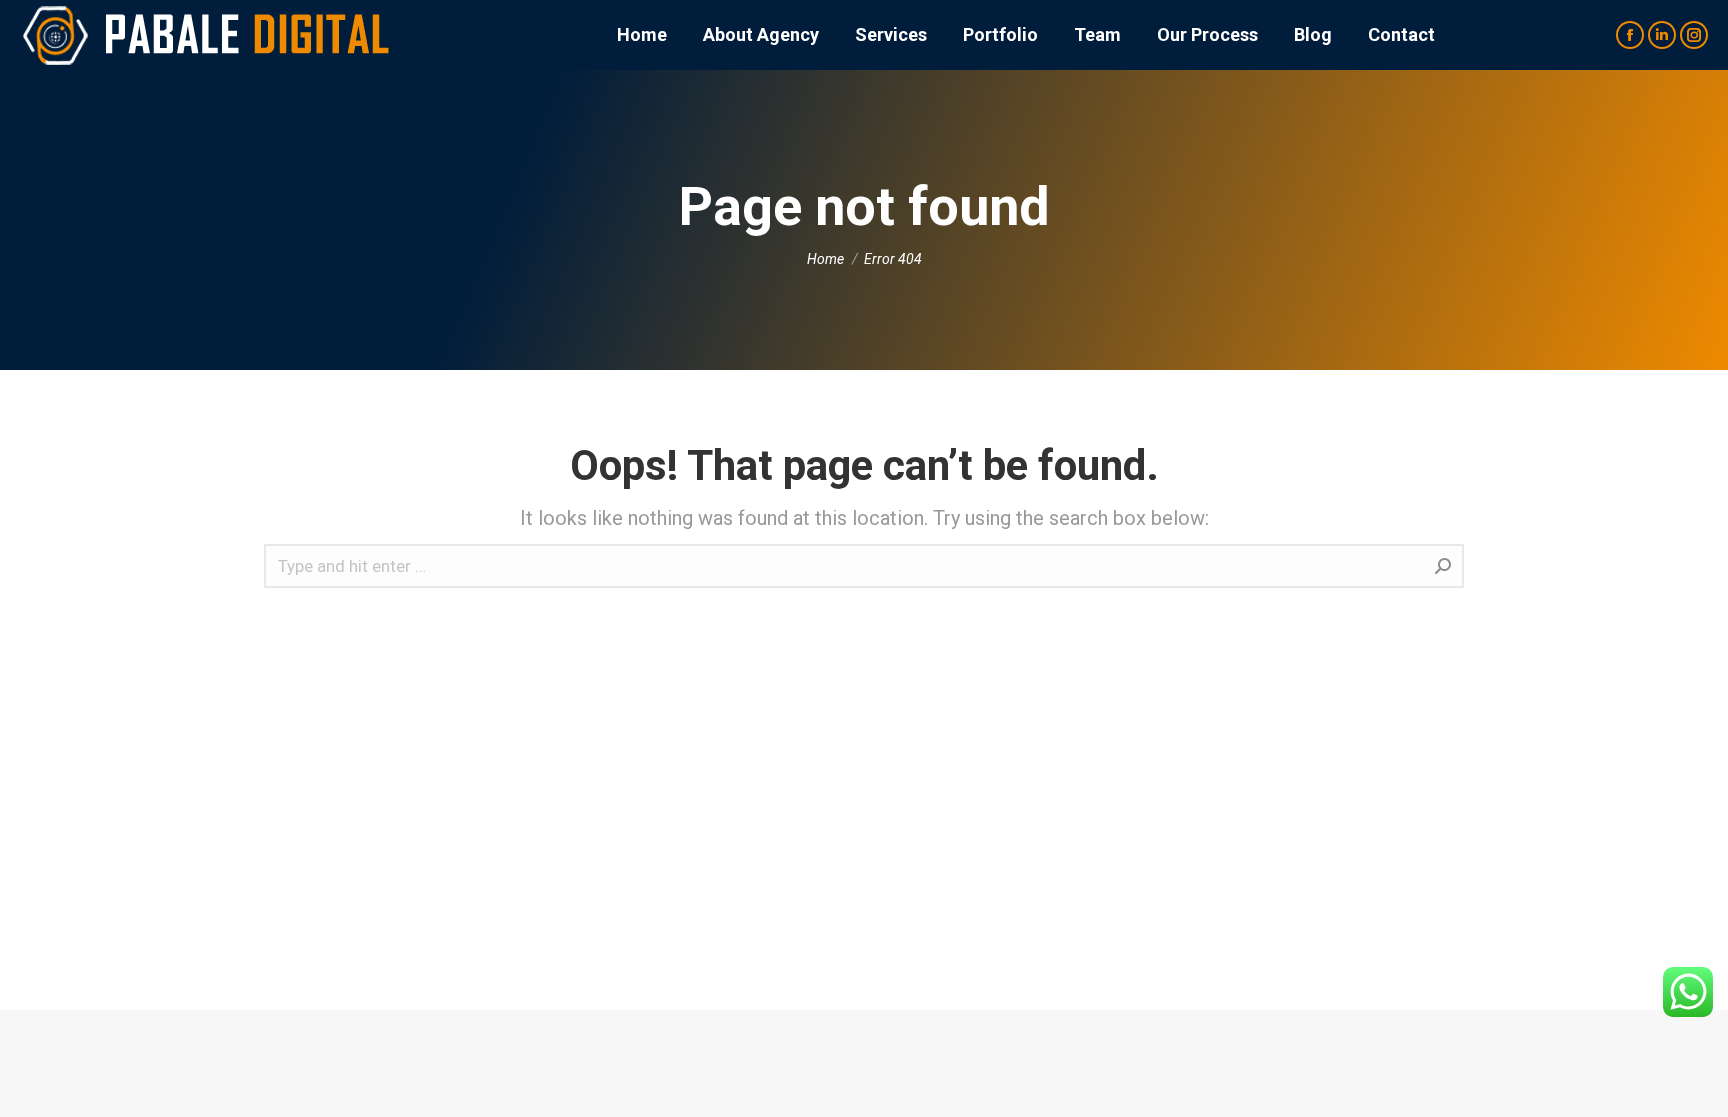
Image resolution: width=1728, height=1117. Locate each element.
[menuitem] (642, 35)
